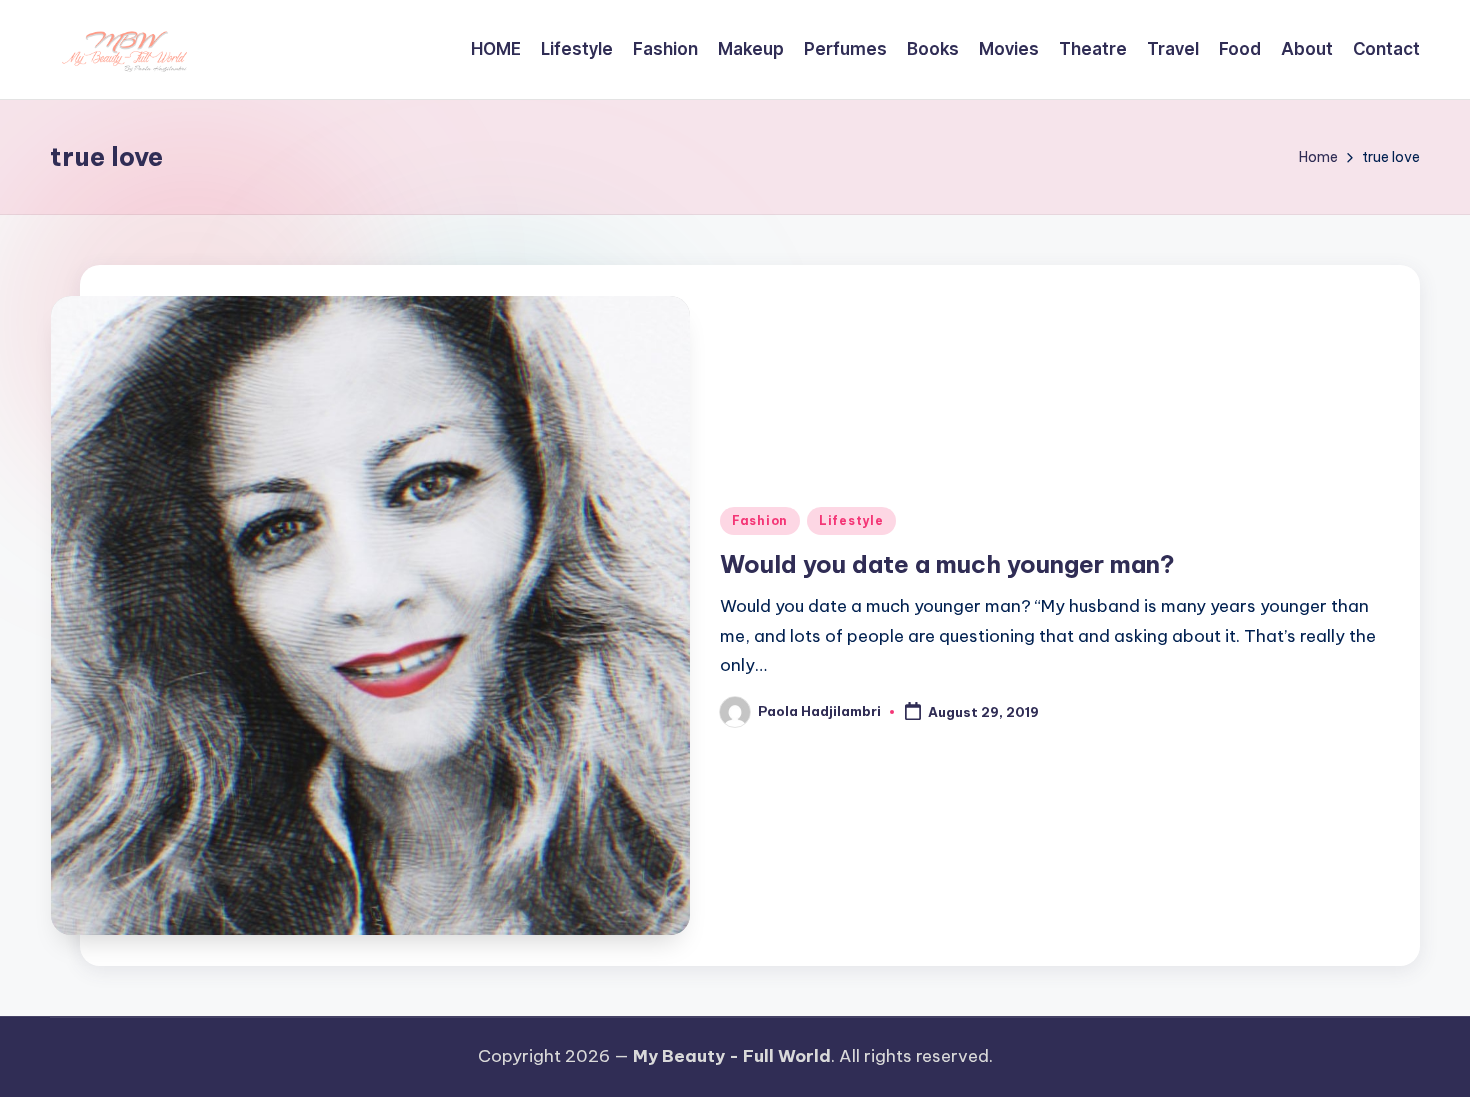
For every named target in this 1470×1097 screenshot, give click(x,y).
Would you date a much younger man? (947, 564)
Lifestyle (851, 520)
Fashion (760, 520)
